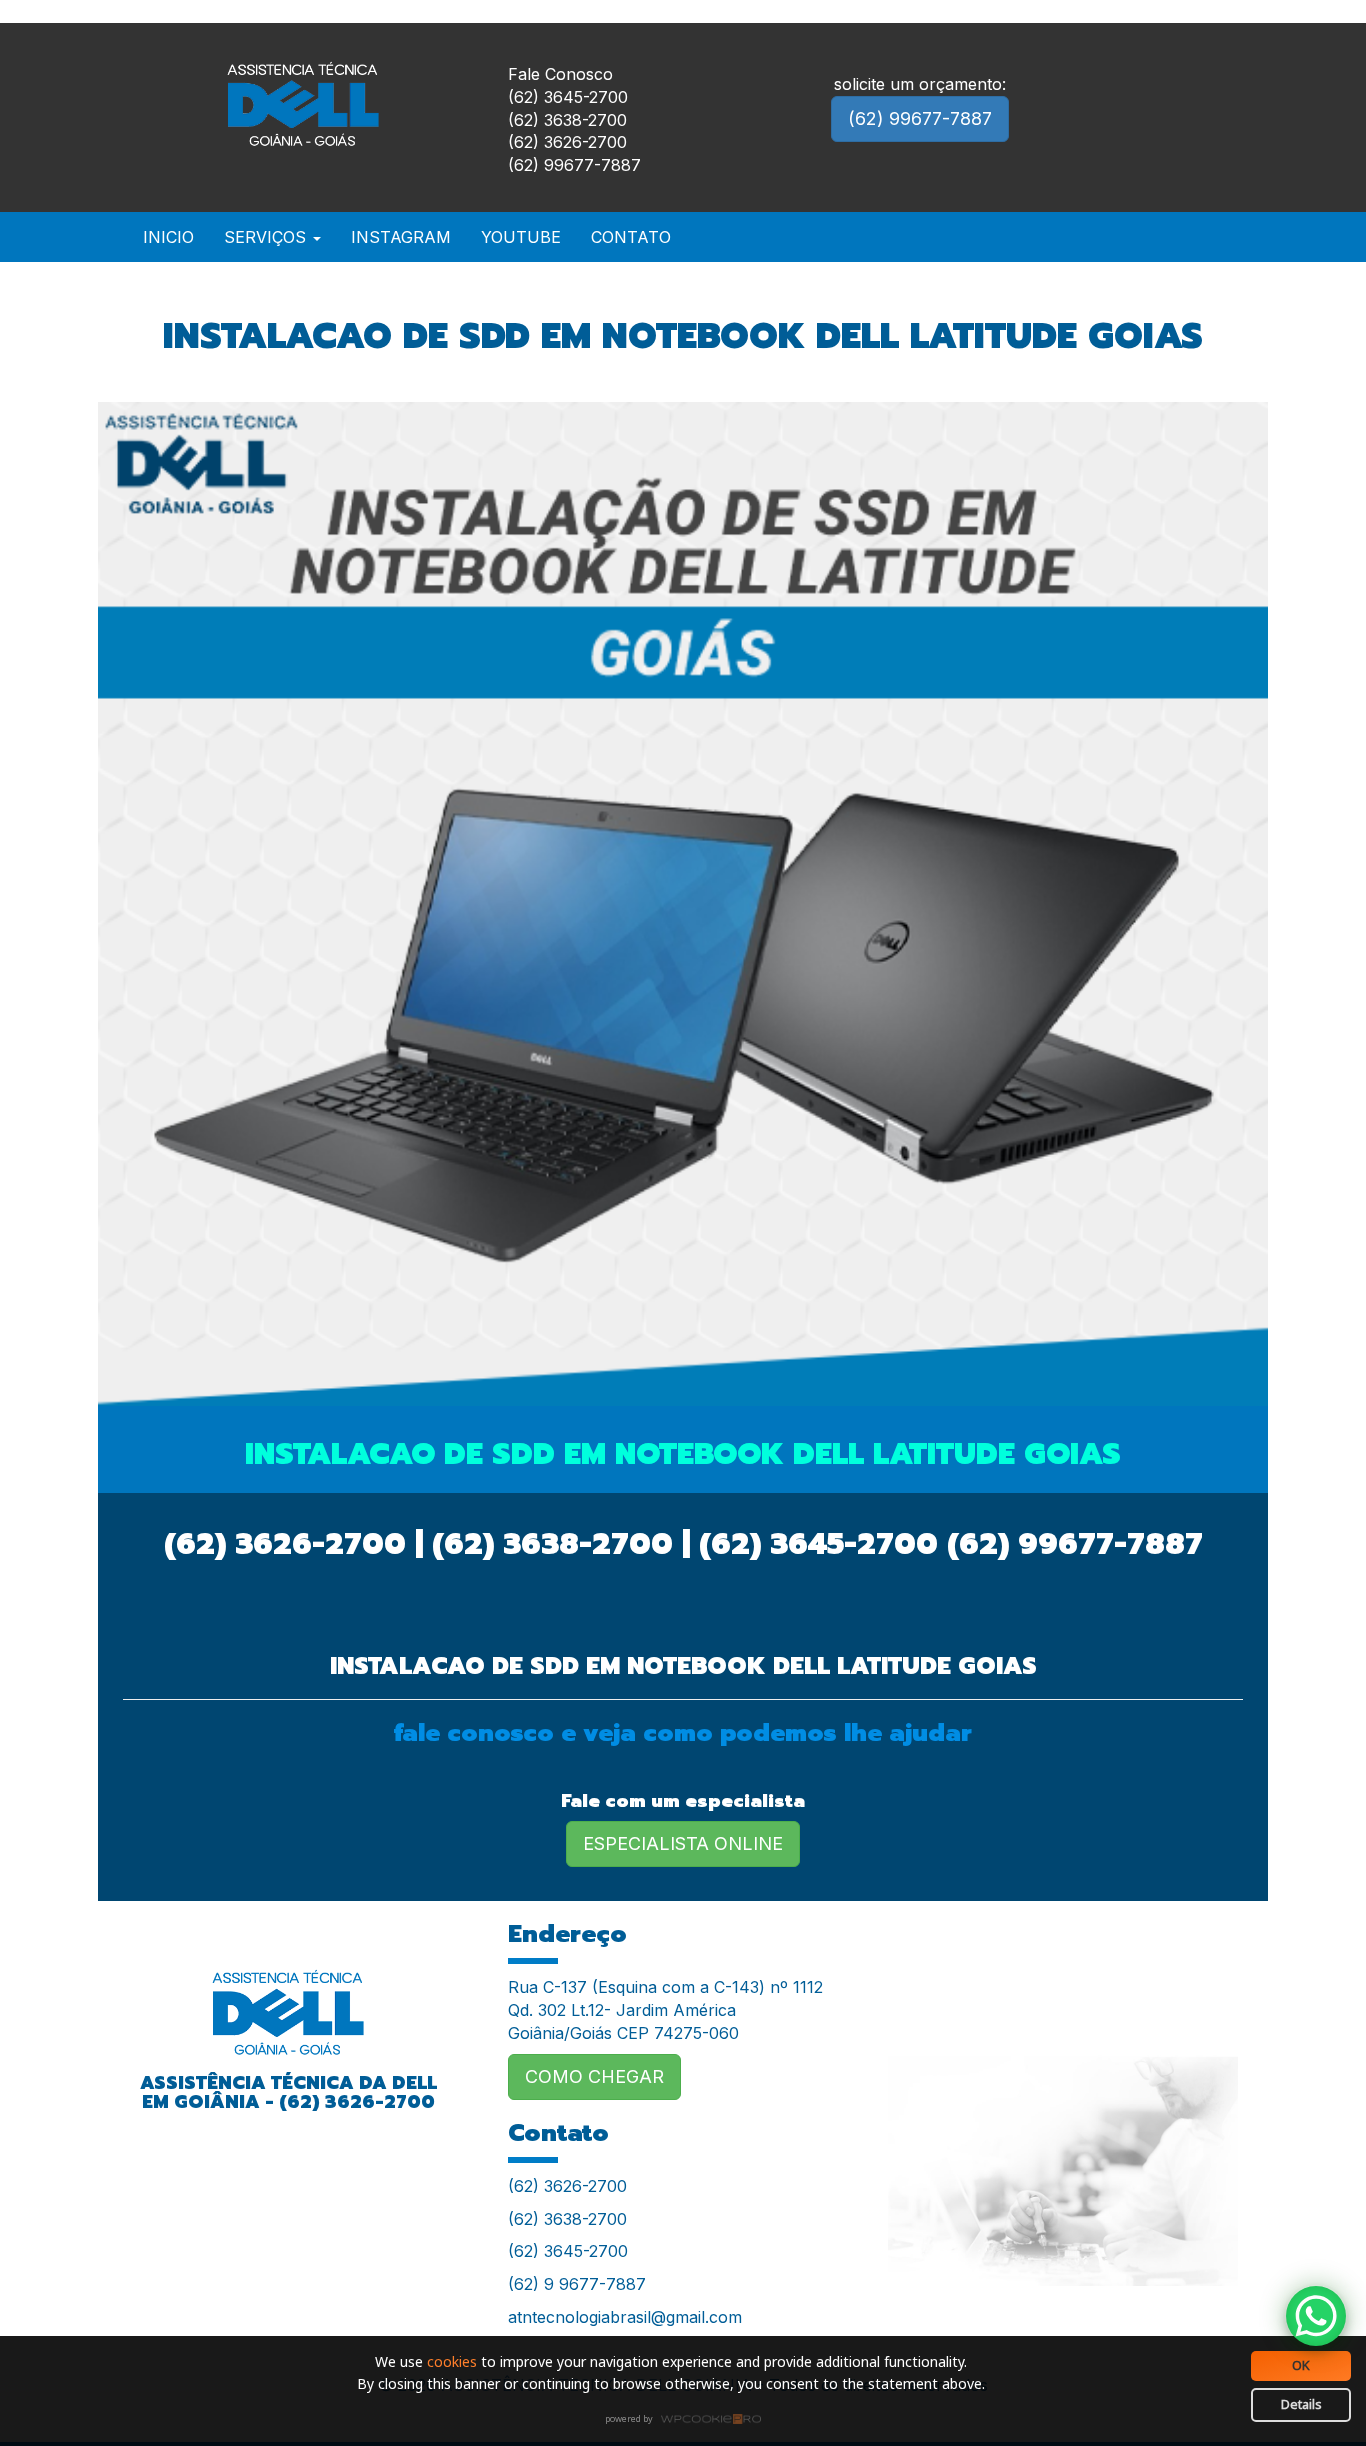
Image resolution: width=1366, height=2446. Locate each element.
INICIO (168, 237)
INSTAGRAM (401, 237)
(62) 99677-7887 (920, 118)
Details (1301, 2404)
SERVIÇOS (267, 237)
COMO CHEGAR (594, 2076)
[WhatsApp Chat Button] (1316, 2316)
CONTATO (631, 237)
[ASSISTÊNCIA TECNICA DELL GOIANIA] (288, 1999)
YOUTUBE (521, 237)
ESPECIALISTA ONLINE (683, 1843)
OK (1301, 2365)
